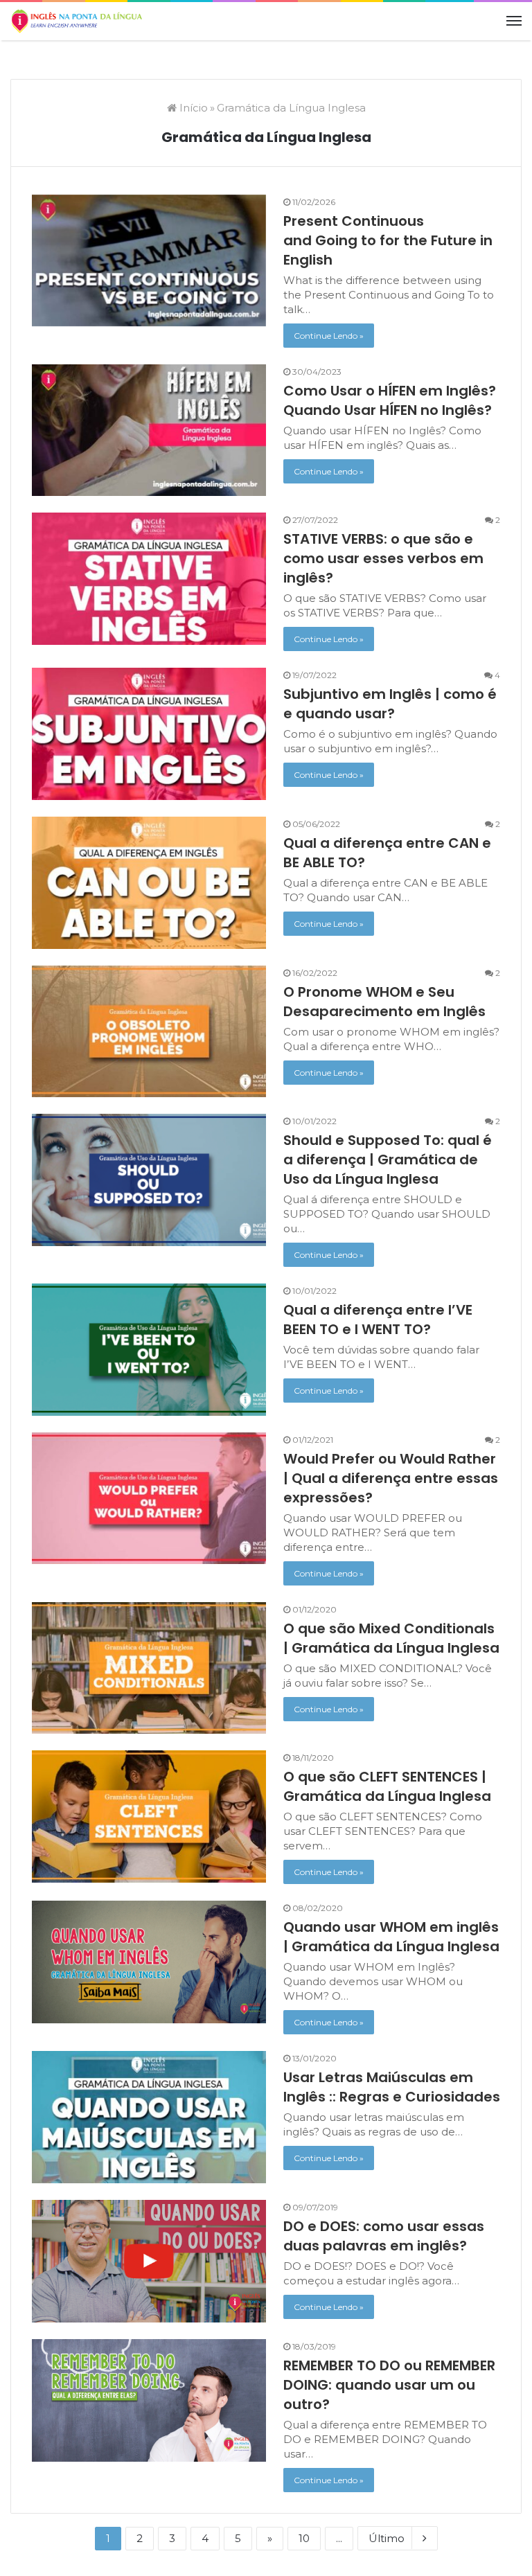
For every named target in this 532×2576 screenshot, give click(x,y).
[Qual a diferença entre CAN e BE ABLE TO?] (149, 883)
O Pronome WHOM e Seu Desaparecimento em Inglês (384, 1002)
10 (304, 2538)
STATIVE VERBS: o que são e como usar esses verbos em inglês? (383, 558)
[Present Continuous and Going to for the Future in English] (149, 261)
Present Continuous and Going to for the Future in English (388, 240)
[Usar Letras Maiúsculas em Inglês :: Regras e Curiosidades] (149, 2117)
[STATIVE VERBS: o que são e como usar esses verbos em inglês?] (149, 579)
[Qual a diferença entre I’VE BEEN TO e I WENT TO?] (149, 1350)
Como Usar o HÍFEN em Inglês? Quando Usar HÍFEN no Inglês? (390, 400)
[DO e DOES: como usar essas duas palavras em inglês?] (149, 2261)
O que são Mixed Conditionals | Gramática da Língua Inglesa (391, 1638)
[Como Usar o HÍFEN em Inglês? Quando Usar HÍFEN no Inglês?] (149, 430)
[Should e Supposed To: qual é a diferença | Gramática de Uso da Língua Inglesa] (149, 1180)
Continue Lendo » (329, 336)
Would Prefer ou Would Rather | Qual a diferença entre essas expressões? (391, 1478)
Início (192, 108)
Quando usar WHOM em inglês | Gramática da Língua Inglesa (391, 1937)
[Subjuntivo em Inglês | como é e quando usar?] (149, 734)
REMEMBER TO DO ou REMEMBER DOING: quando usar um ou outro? (389, 2385)
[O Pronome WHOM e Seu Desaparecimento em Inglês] (149, 1032)
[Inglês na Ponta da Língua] (76, 21)
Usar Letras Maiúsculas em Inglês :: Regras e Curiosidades (392, 2087)
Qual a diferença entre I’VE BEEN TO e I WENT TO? (378, 1320)
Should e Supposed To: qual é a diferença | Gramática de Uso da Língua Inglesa (388, 1160)
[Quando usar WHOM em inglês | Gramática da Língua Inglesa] (149, 1962)
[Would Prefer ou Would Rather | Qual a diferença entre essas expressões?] (149, 1499)
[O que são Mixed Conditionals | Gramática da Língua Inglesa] (149, 1668)
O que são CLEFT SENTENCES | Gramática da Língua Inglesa (387, 1786)
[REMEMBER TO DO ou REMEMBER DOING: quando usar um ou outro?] (149, 2400)
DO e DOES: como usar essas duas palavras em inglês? (384, 2236)
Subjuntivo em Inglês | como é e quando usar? (390, 704)
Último (387, 2538)
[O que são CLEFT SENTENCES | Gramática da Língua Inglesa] (149, 1816)
